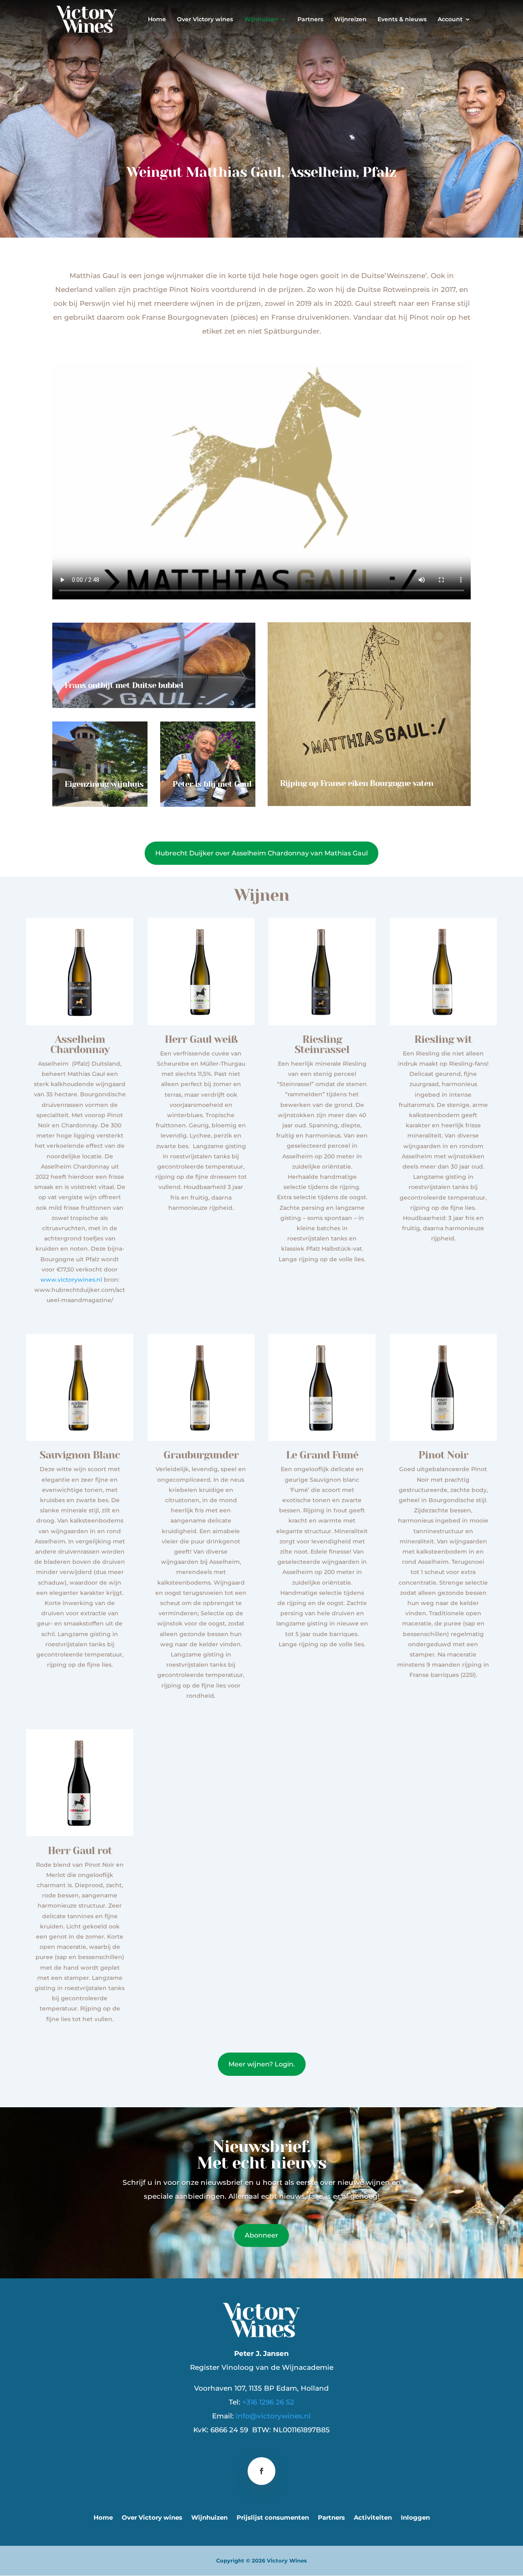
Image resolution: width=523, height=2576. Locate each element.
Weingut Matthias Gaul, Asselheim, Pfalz (261, 173)
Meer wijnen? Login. (262, 2064)
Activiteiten (373, 2518)
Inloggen (415, 2518)
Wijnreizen (350, 20)
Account (450, 20)
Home (157, 20)
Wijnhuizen (261, 20)
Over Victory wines (205, 20)
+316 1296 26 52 (268, 2402)
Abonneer (261, 2235)
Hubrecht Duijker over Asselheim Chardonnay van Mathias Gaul (261, 853)
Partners (310, 20)
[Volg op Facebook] (261, 2471)
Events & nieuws (402, 20)
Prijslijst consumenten (273, 2518)
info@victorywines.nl (273, 2416)
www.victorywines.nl (71, 1280)
